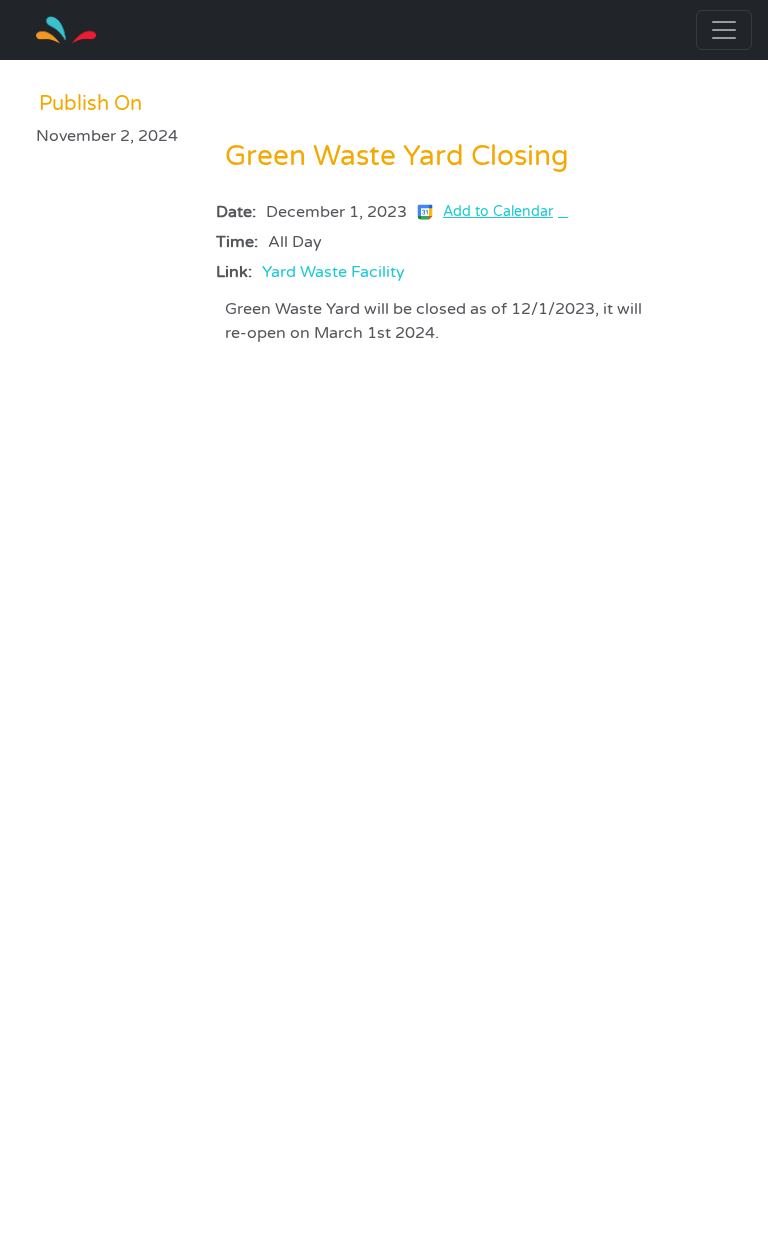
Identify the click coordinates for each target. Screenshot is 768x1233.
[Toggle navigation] (724, 30)
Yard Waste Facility (333, 272)
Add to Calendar (498, 211)
